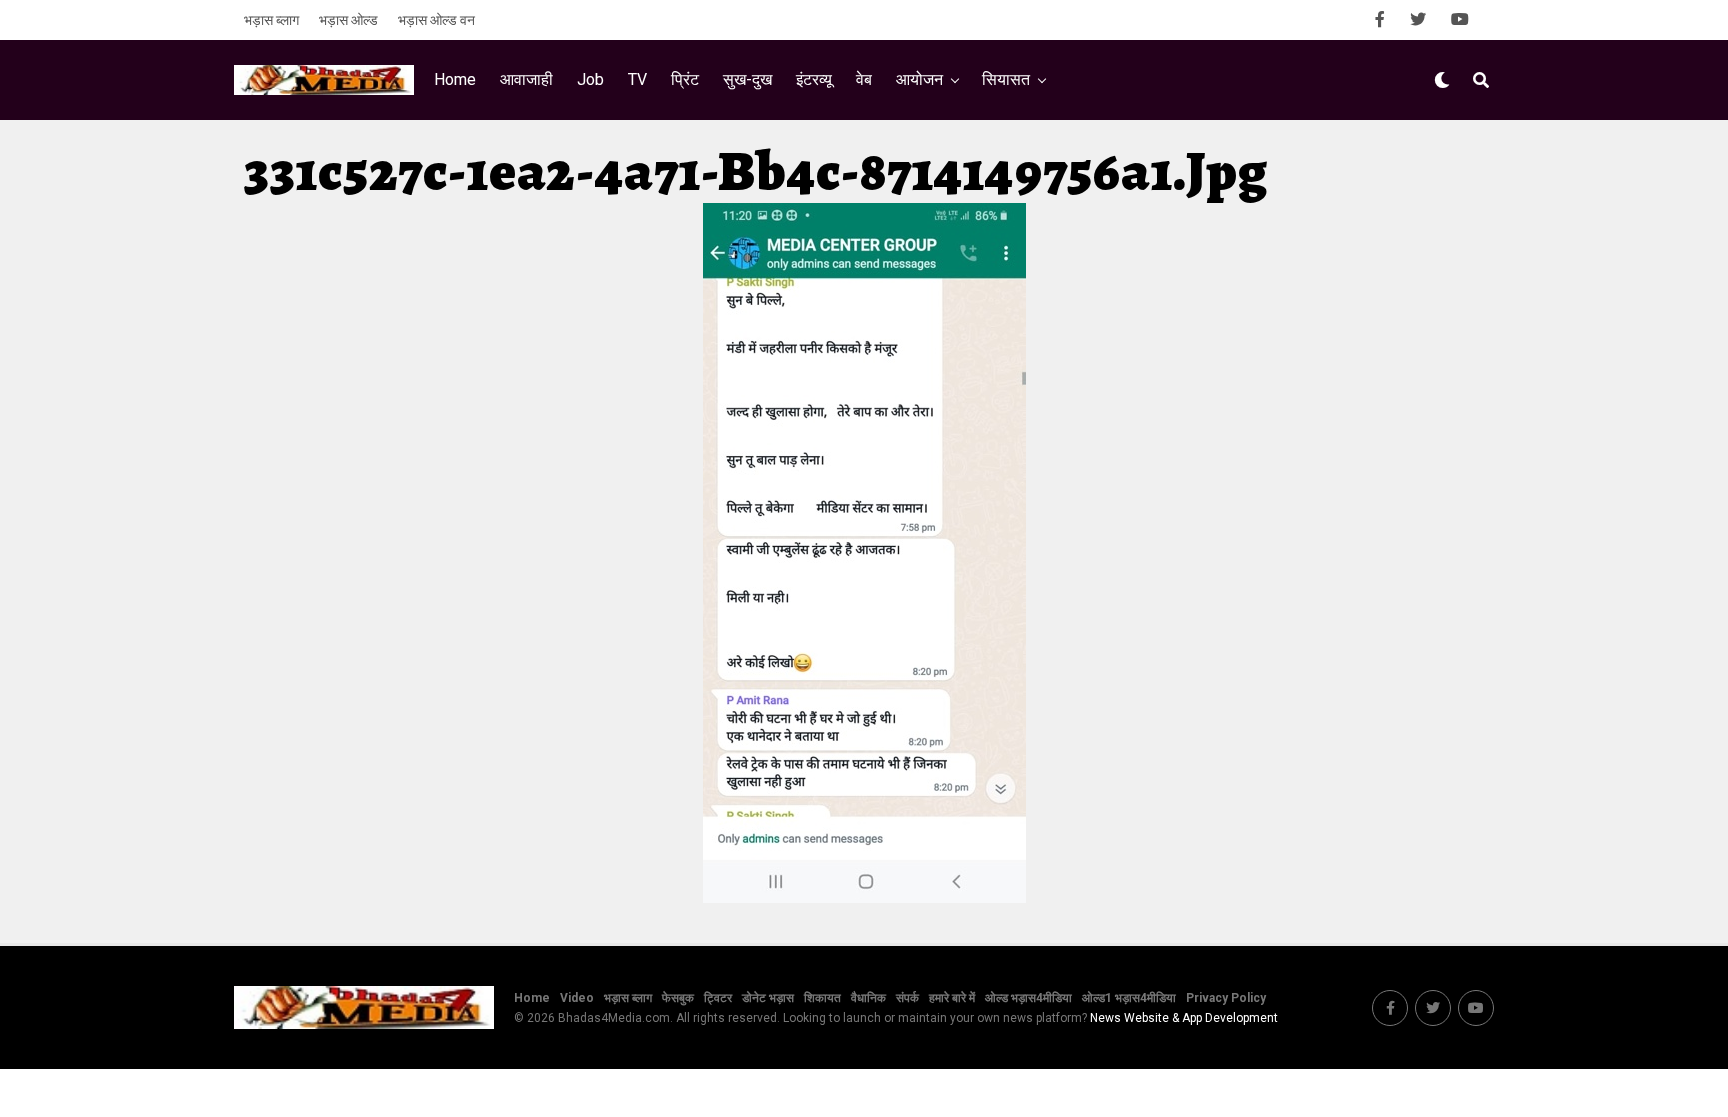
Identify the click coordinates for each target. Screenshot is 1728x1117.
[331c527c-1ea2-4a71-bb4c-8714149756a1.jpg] (864, 897)
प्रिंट (685, 79)
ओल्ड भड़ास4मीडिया (1028, 998)
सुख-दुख (747, 79)
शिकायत (822, 998)
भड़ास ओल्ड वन (436, 20)
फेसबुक (678, 998)
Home (455, 79)
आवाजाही (526, 79)
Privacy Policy (1226, 998)
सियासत (1006, 79)
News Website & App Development (1184, 1018)
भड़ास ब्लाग (271, 20)
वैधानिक (868, 998)
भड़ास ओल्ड (348, 20)
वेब (864, 79)
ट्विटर (718, 998)
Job (590, 79)
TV (637, 79)
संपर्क (907, 998)
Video (577, 998)
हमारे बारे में (952, 998)
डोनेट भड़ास (768, 998)
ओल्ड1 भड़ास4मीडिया (1129, 998)
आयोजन (919, 79)
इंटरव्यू (814, 79)
